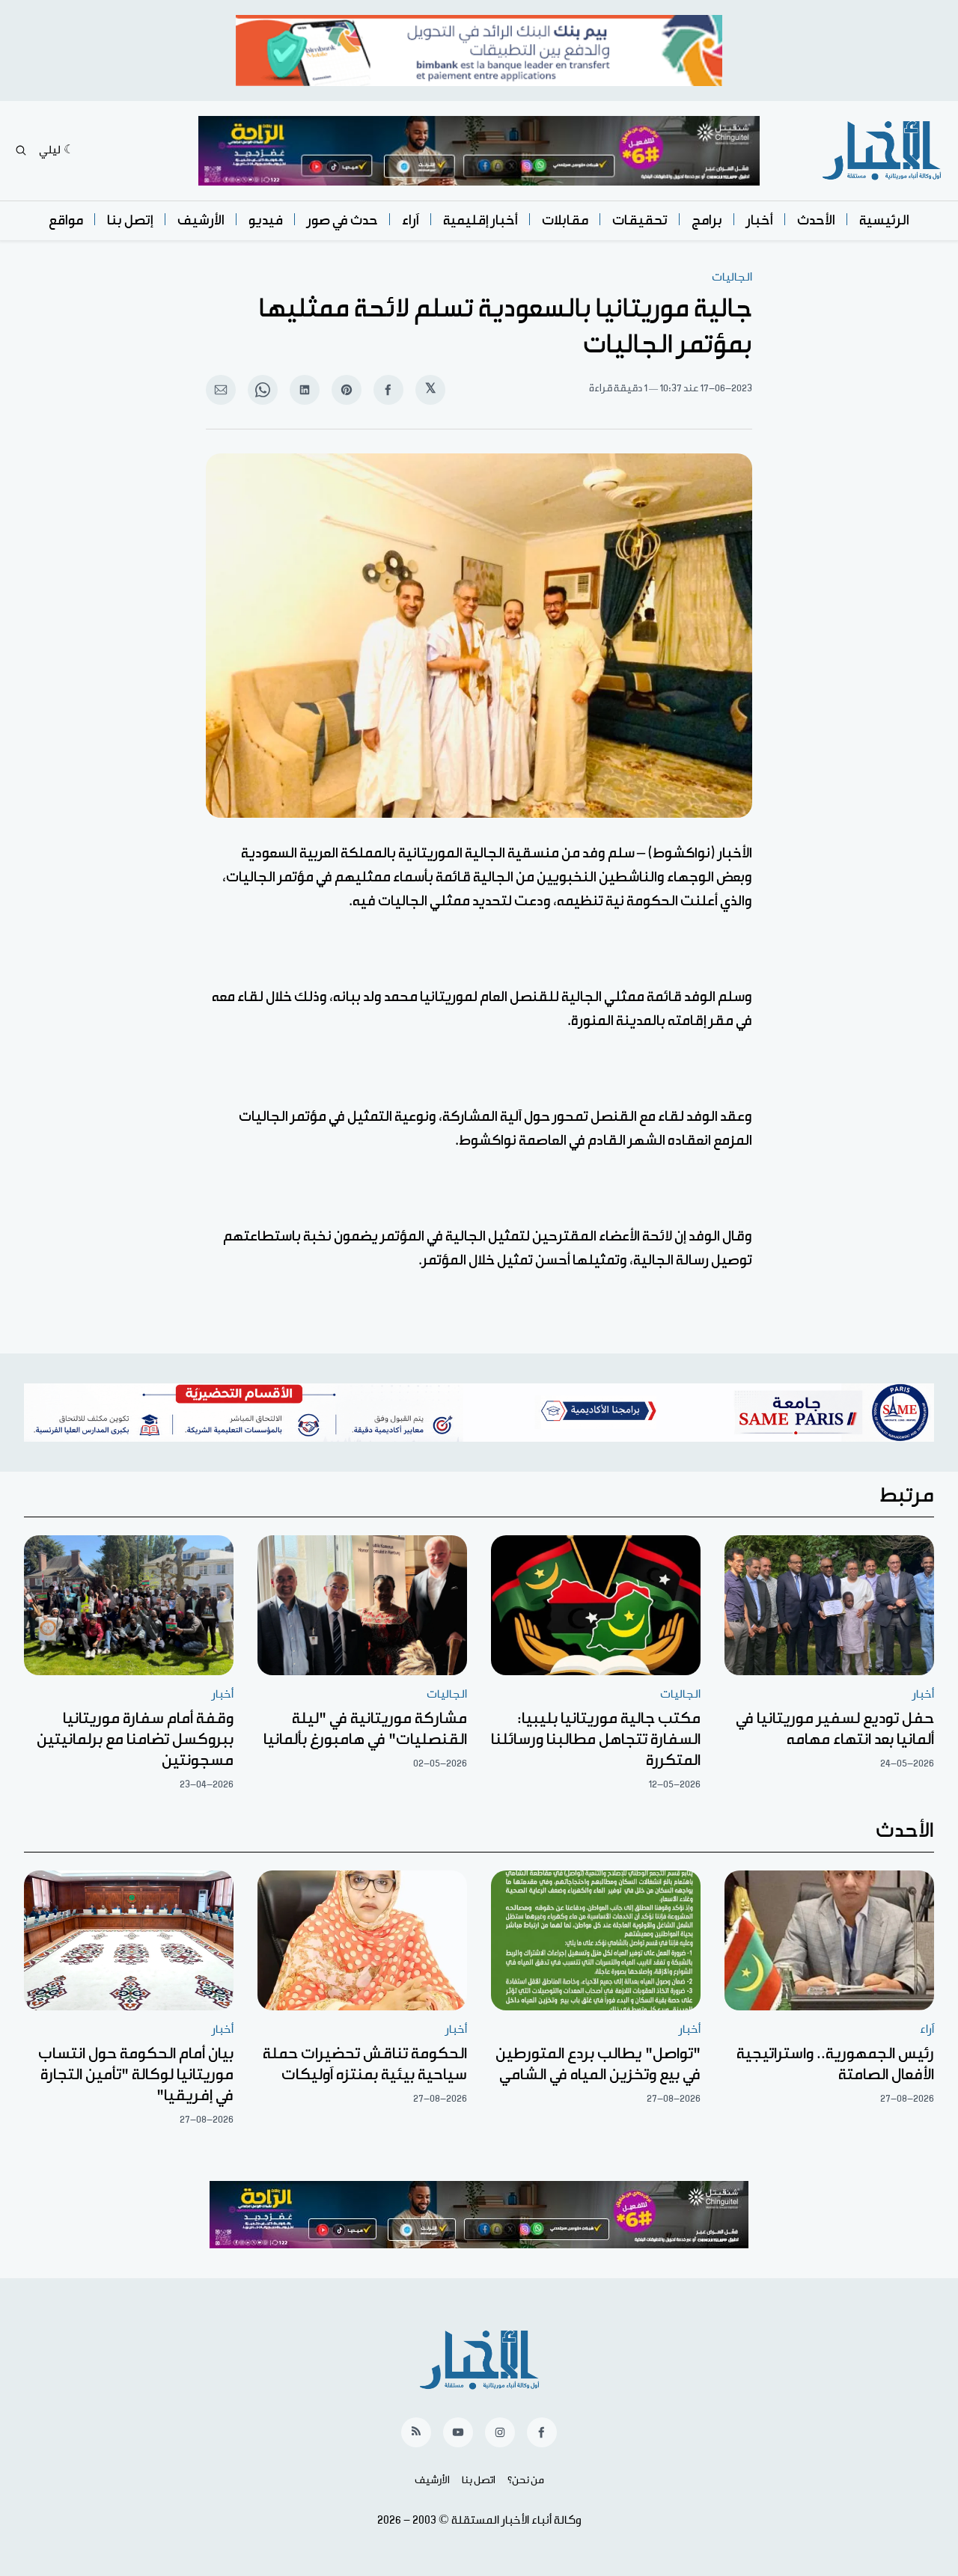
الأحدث (816, 220)
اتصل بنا (479, 2480)
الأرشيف (201, 220)
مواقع (66, 220)
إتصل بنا (130, 220)
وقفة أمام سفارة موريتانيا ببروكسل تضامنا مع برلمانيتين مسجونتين (135, 1740)
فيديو (266, 220)
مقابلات (565, 220)
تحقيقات (640, 220)
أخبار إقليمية (480, 220)
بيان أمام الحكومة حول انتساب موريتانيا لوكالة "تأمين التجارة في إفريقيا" (136, 2075)
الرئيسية (884, 220)
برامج (707, 220)
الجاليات (732, 277)
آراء (411, 220)
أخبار (760, 220)
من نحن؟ (526, 2480)
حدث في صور (342, 220)
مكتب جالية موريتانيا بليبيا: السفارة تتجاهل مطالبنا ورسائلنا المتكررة (596, 1740)
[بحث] (21, 150)
